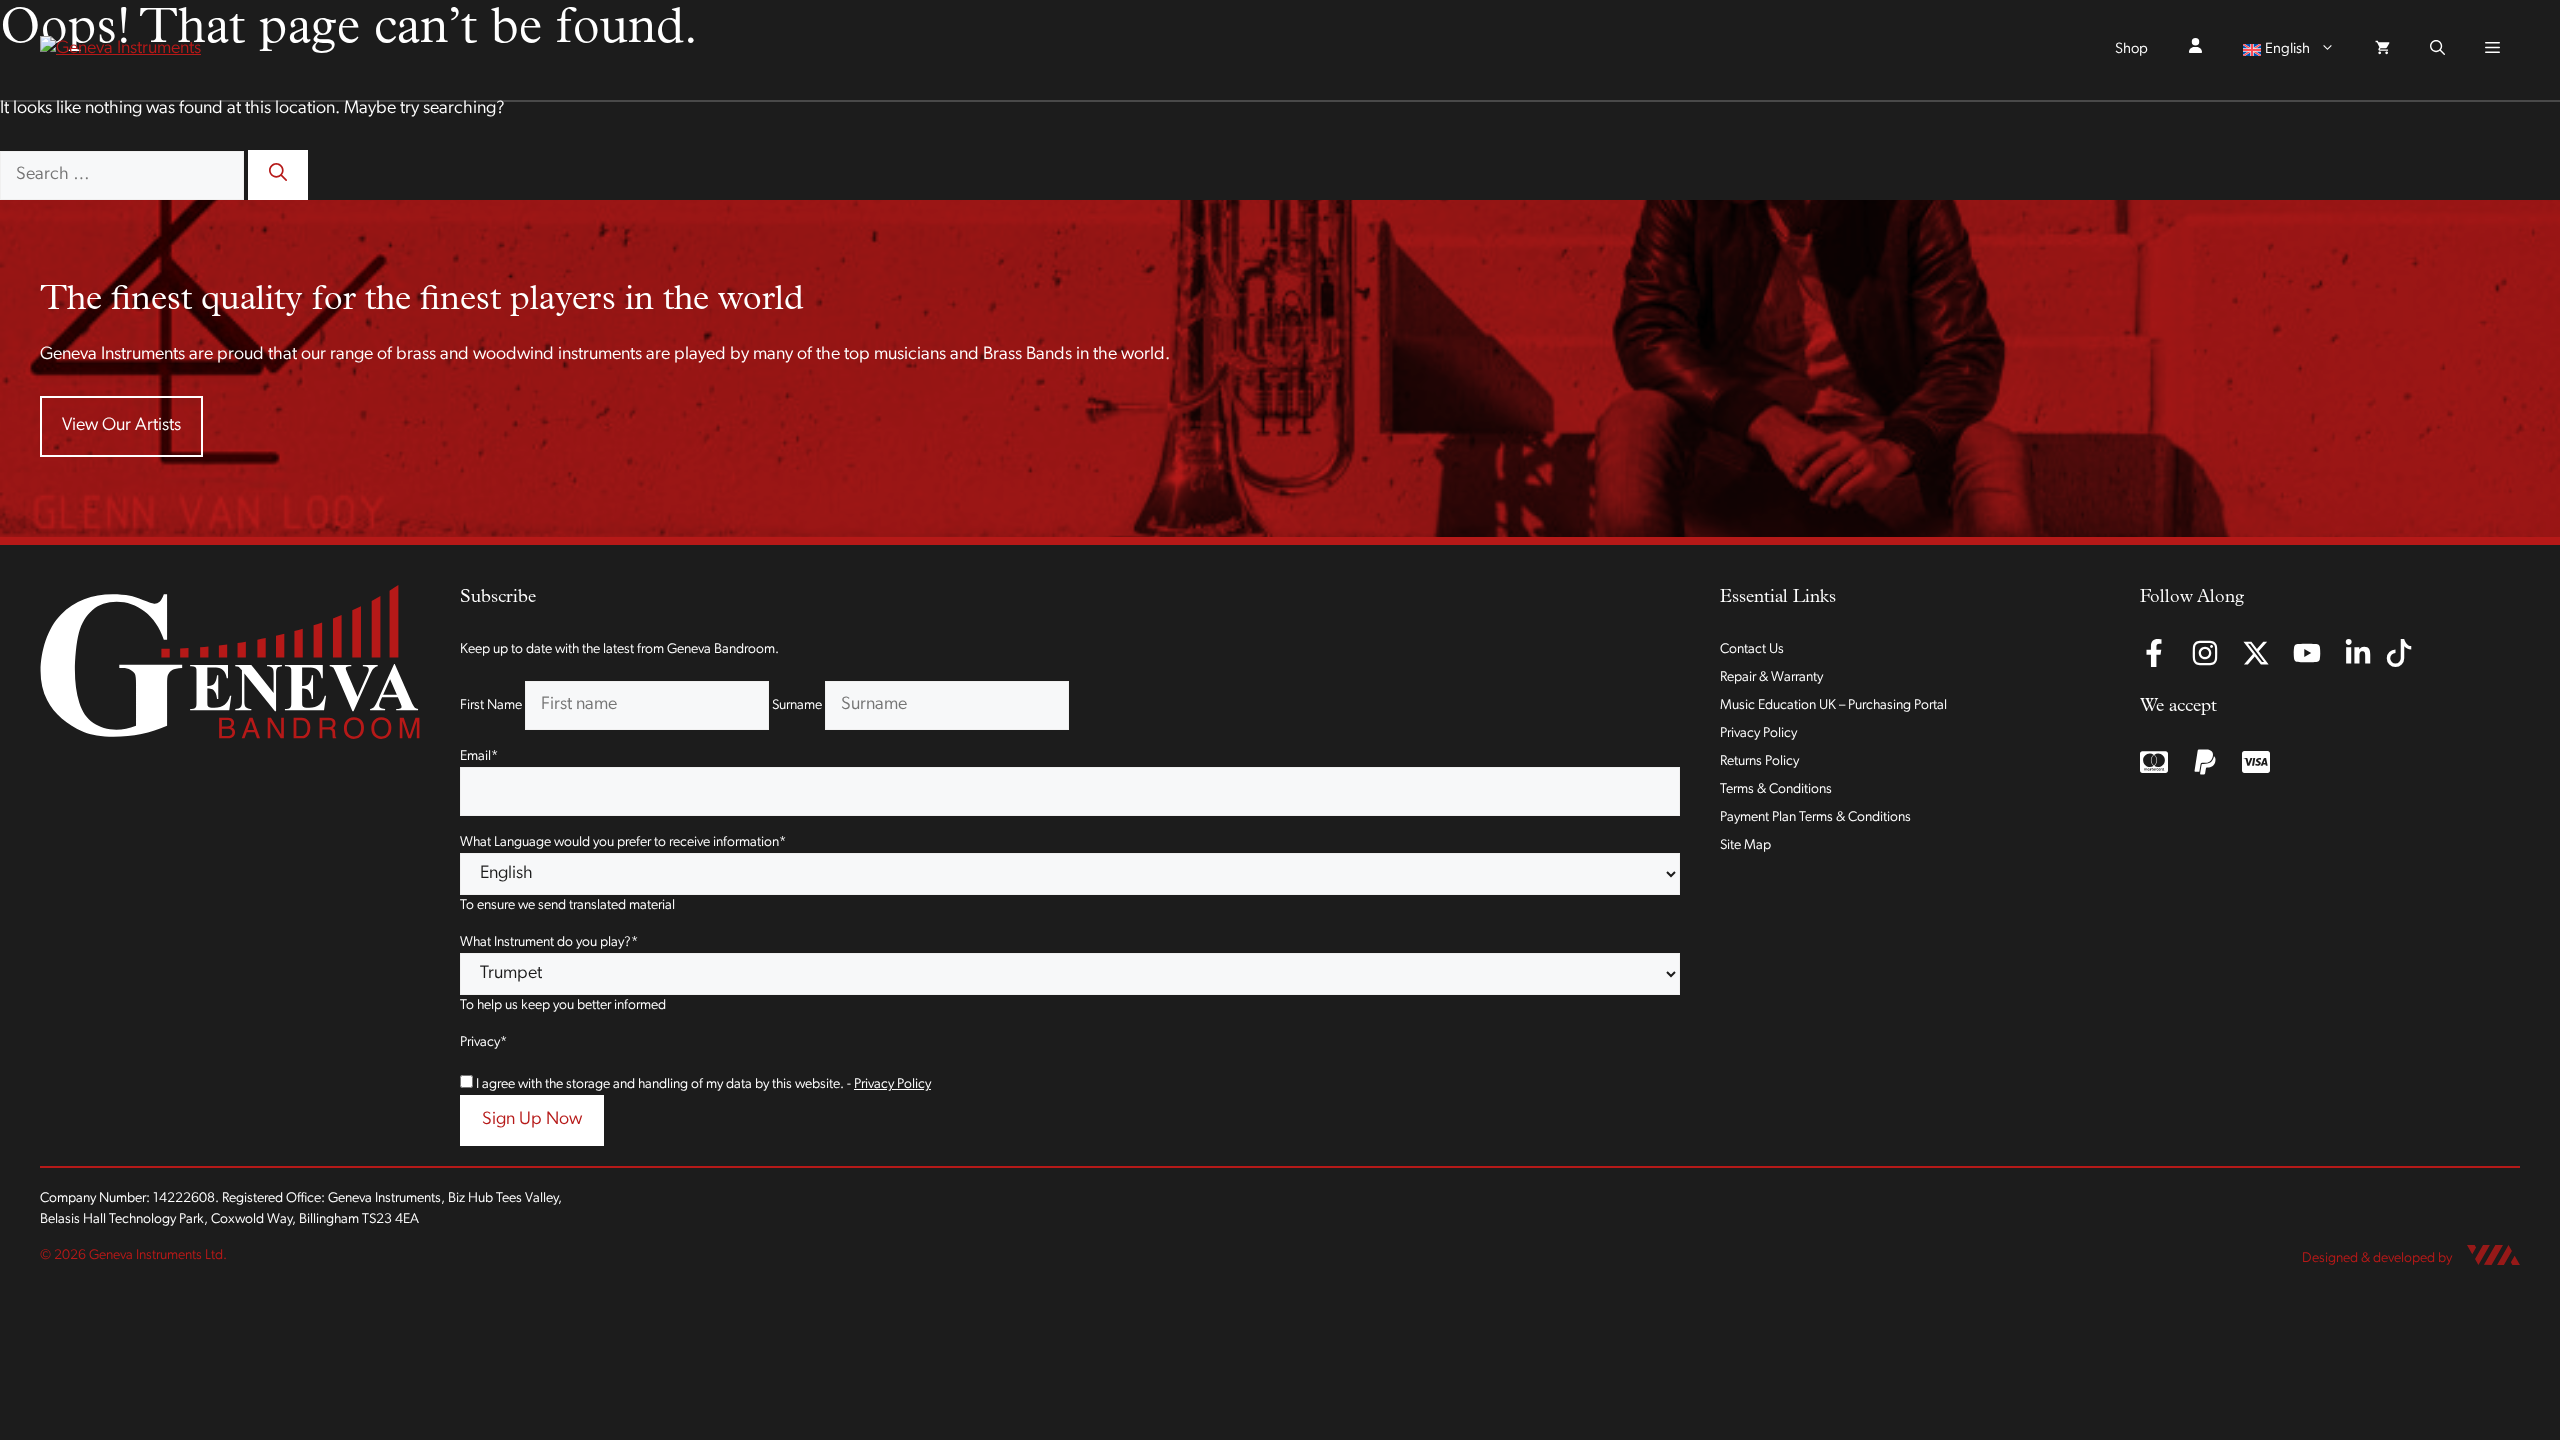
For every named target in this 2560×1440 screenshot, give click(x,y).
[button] (2437, 50)
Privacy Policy (892, 1084)
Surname (797, 705)
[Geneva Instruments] (120, 50)
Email (479, 756)
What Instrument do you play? (549, 942)
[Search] (278, 175)
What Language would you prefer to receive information (623, 842)
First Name (491, 705)
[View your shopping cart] (2382, 50)
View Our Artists (121, 426)
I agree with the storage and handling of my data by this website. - (703, 1084)
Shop (2131, 49)
